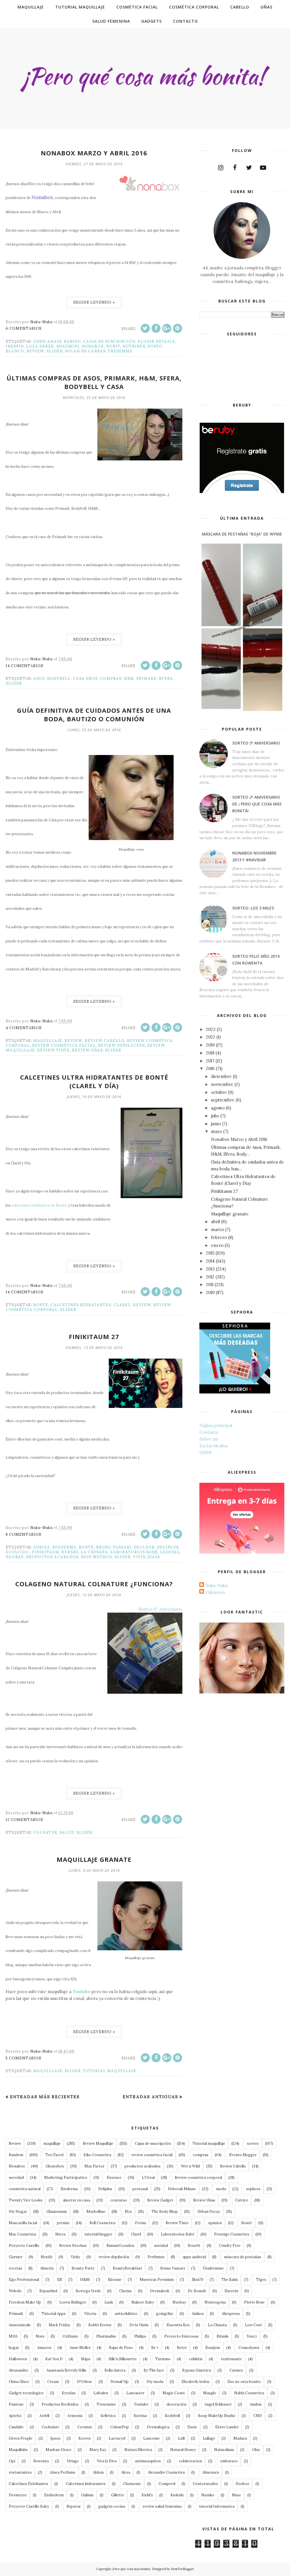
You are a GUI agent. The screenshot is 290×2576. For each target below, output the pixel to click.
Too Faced (54, 2155)
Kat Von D (54, 2359)
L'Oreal (148, 2178)
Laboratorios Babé (134, 1552)
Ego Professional (24, 2280)
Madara (240, 2438)
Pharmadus (106, 2336)
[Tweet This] (145, 328)
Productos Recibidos (60, 2404)
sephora (253, 2189)
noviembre (222, 1084)
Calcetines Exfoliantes (28, 2484)
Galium (87, 2495)
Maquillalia (18, 2450)
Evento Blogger (243, 2155)
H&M (129, 679)
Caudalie (16, 2427)
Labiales (101, 2393)
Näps (86, 2359)
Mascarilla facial (23, 2223)
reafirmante (231, 2359)
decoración (176, 2404)
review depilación (121, 1045)
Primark (146, 679)
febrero (219, 1237)
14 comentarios (24, 666)
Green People (21, 2438)
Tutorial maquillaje (110, 2071)
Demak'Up (120, 2382)
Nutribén (134, 346)
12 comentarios (24, 1820)
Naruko (208, 2495)
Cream (53, 2382)
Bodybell (59, 679)
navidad (161, 2246)
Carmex (236, 2370)
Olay (256, 2450)
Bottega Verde (88, 2291)
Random (16, 2155)
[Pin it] (178, 328)
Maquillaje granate (94, 1859)
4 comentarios (24, 1028)
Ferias (141, 2223)
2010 (210, 1292)
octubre (219, 1092)
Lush (109, 2302)
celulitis (196, 2359)
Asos (39, 679)
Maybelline (96, 2212)
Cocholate (50, 2427)
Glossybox (55, 2166)
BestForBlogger (183, 2569)
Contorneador (205, 2484)
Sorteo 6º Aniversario (160, 1609)
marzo (217, 1229)
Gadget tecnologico (26, 2393)
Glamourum (57, 2212)
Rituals (223, 2336)
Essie (192, 2427)
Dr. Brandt (197, 2291)
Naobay (15, 1557)
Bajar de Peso (121, 2348)
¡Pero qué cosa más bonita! (131, 2569)
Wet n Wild (190, 2166)
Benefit (194, 2246)
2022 (211, 1037)
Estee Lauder (227, 2427)
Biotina (140, 2416)
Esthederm (54, 2495)
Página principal (216, 1425)
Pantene (16, 2404)
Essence (114, 2178)
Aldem (98, 2472)
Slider (55, 351)
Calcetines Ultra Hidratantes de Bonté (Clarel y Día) (94, 1081)
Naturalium (224, 2450)
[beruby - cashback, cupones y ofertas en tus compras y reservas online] (242, 492)
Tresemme (120, 351)
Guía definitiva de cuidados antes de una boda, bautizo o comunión (94, 714)
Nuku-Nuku (216, 1586)
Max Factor (94, 2166)
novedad (16, 2178)
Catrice (242, 2200)
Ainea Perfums (63, 2472)
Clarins (125, 2291)
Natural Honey (183, 2450)
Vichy (75, 2257)
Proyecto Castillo (24, 2246)
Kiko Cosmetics (97, 2155)
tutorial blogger (98, 2234)
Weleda (15, 2291)
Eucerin (231, 2291)
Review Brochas (73, 2246)
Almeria (47, 2268)
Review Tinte (53, 1050)
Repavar (74, 2506)
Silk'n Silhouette (123, 2359)
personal (140, 2189)
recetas (15, 2268)
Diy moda (155, 2382)
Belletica (108, 2416)
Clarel (122, 1305)
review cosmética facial (64, 1045)
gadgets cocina (112, 2506)
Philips (140, 2336)
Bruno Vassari (114, 1547)
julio (215, 1116)
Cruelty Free (230, 2246)
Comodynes (249, 2348)
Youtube (141, 2404)
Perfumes (156, 2257)
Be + (155, 2348)
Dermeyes (18, 2495)
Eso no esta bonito (244, 2382)
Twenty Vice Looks (26, 2200)
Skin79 (198, 2280)
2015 (210, 1253)
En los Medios (214, 1446)
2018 (210, 1053)
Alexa (126, 2472)
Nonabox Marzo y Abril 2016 (94, 153)
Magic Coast (174, 2393)
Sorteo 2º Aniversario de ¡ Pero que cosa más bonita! (257, 804)
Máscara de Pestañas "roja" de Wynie (242, 534)
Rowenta (41, 2461)
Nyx (128, 2212)
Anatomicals (20, 2325)
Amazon (44, 2348)
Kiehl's (147, 2495)
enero (217, 1245)
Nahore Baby (143, 2302)
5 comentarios (24, 2058)
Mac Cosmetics (23, 2234)
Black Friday (59, 2325)
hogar (14, 2348)
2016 (210, 1068)
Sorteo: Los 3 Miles (253, 908)
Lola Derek (40, 346)
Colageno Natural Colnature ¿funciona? (94, 1584)
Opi (12, 2461)
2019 (210, 1045)
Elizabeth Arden (195, 2382)
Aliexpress (231, 2314)
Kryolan (69, 2393)
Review (35, 351)
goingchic (165, 2314)
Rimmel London (120, 2246)
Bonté (41, 1305)
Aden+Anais (47, 341)
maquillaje (48, 1041)
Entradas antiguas (150, 2097)
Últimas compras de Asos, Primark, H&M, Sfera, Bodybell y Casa (94, 382)
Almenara (211, 2472)
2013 (210, 1269)
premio (63, 2223)
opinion (215, 2223)
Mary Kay (98, 2450)
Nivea (60, 2234)
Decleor (144, 1547)
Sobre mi (209, 1439)
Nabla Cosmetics (249, 2393)
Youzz (252, 2336)
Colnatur (45, 1832)
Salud (67, 1832)
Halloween (18, 2359)
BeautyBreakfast (127, 2268)
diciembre (221, 1076)
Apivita (15, 2416)
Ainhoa (198, 2314)
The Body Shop (165, 2212)
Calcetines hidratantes (81, 1305)
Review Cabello (105, 1041)
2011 (210, 1284)
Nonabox (93, 346)
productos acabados (52, 1557)
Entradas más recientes (45, 2097)
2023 (211, 1029)
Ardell (44, 2416)
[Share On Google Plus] (167, 328)
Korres (85, 2438)
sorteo (253, 2144)
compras (111, 679)
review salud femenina (162, 2506)
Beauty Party (83, 2268)
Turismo (163, 2359)
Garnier (16, 2257)
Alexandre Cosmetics (166, 2472)
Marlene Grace (58, 2450)
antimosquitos (148, 2461)
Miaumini (68, 346)
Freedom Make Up (25, 2302)
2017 (210, 1061)
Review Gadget (160, 2200)
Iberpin (15, 346)
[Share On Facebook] (156, 328)
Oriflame (70, 2336)
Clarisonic (132, 2484)
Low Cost (253, 2325)
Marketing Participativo (66, 2178)
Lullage (209, 2438)
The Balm (230, 2280)
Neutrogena (215, 2302)
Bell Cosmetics (103, 2223)
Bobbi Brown (100, 2325)
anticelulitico (126, 2314)
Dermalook (160, 2291)
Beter (182, 2348)
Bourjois (213, 2348)
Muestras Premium (157, 2280)
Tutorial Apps (54, 2314)
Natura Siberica (138, 2450)
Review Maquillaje (98, 2144)
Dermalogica (158, 2427)
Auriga (42, 1547)
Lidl (181, 2438)
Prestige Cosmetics (232, 2234)
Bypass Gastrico (197, 2370)
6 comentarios (24, 328)
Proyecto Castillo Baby (29, 2506)
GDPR (205, 1453)
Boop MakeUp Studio (217, 2416)
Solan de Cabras (85, 351)
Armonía (75, 2416)
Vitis (139, 1557)
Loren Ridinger (73, 2302)
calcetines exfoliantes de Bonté (39, 1205)
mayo (217, 1131)
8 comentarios (24, 1535)
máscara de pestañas (243, 2257)
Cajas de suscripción (109, 341)
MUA (13, 2336)
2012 (210, 1277)
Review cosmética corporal (198, 2178)
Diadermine (213, 2268)
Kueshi (70, 1552)
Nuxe (236, 2495)
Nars (40, 2336)
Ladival (170, 1552)
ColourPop (120, 2427)
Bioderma (64, 1547)
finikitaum (45, 1552)
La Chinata (94, 1552)
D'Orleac (85, 2382)
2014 (210, 1261)
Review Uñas (87, 1050)
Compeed (167, 2484)
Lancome (152, 2438)
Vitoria (90, 2314)
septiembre (223, 1100)
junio (216, 1124)
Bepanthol (48, 2291)
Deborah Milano (182, 2189)
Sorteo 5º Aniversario (256, 743)
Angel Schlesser (218, 2404)
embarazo (229, 2461)
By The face (154, 2370)
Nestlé (47, 2257)
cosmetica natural (25, 2189)
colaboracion (190, 2461)
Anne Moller (80, 2348)
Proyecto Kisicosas (181, 2336)
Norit (113, 346)
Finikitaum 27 (94, 1336)
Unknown (215, 1592)
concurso (119, 2200)
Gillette (118, 2495)
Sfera (166, 679)
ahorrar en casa (76, 2200)
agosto (218, 1108)
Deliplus (168, 1547)
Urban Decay (209, 2212)
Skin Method (96, 1557)
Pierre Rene (254, 2302)
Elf (60, 2280)
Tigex (261, 2280)
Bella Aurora (115, 2370)
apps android (194, 2257)
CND (258, 2416)
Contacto (209, 1432)
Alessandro (19, 2370)
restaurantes (20, 2472)
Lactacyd (117, 2438)
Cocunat (85, 2427)
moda (221, 2189)
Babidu (72, 341)
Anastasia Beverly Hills (66, 2370)
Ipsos (55, 2438)
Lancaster (135, 2393)
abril (216, 1222)
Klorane (115, 2280)
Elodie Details (156, 341)
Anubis (256, 2404)
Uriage (73, 2461)
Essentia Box (178, 2325)
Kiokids (177, 2495)
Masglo (210, 2393)
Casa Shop (85, 679)
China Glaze (19, 2382)
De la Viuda (139, 2325)
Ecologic (18, 1552)
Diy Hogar (18, 2212)
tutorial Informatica (217, 2506)
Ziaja (154, 1557)
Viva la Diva (107, 2461)
